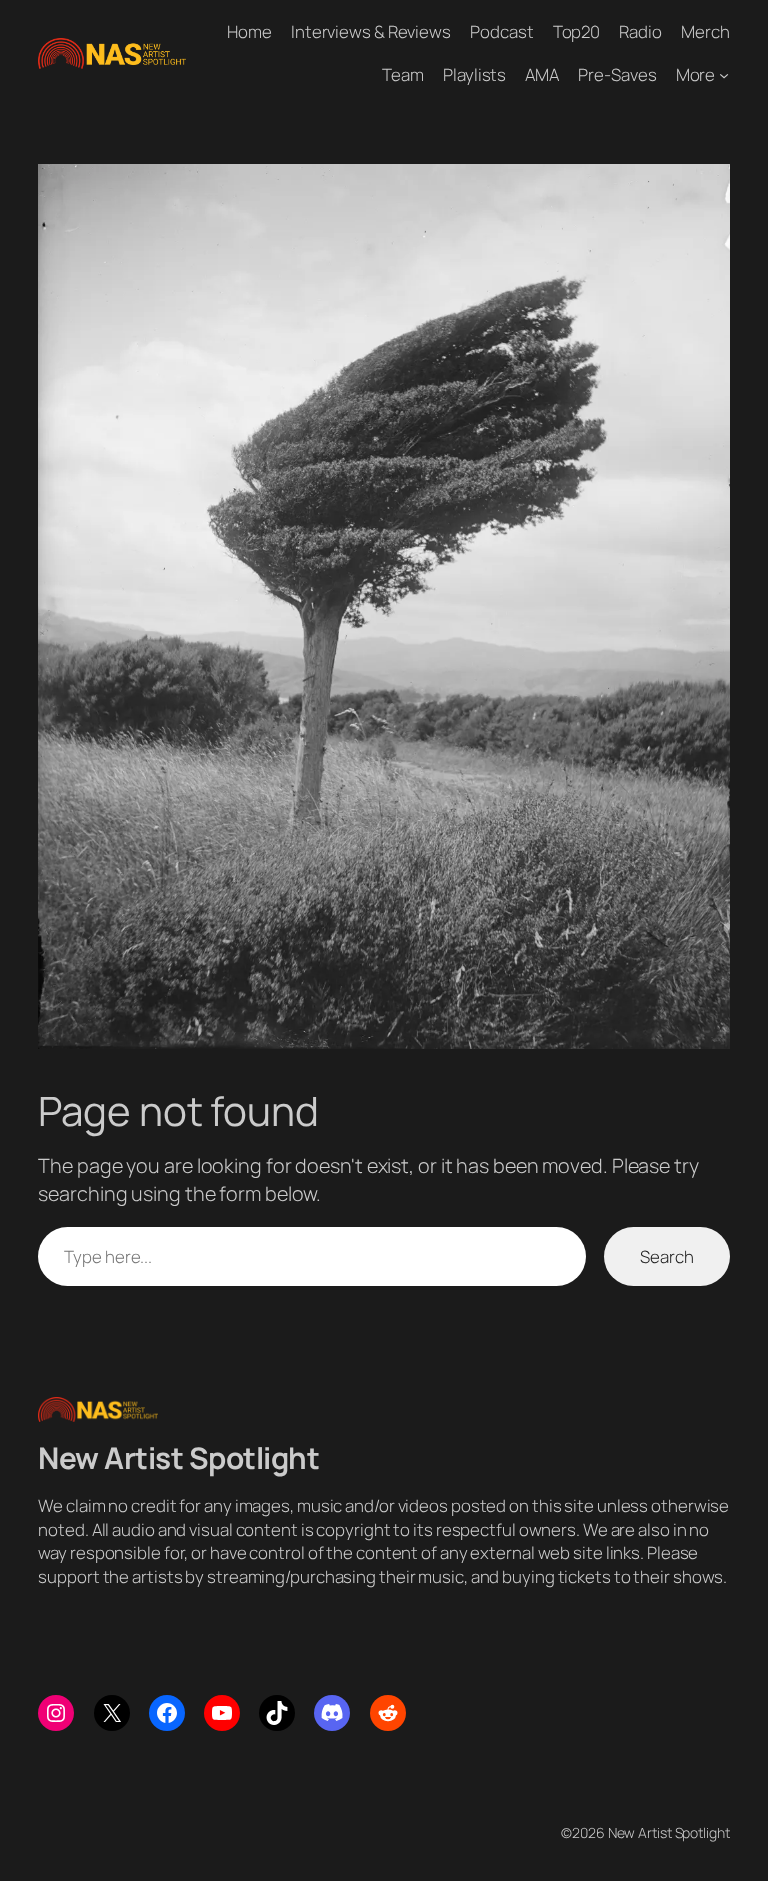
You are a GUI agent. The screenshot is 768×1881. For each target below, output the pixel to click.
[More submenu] (724, 75)
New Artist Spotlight (178, 1457)
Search (666, 1256)
